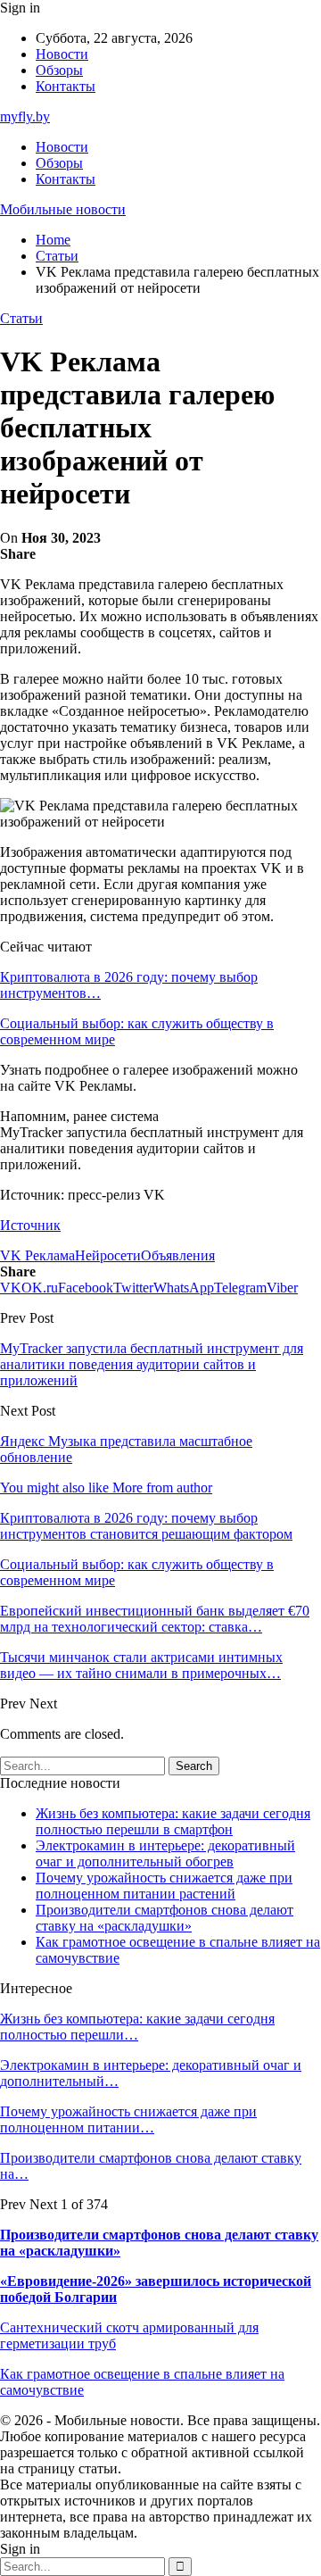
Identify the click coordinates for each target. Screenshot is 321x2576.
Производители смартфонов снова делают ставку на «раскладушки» (165, 1918)
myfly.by (25, 116)
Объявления (178, 1255)
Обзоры (59, 70)
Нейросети (108, 1255)
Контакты (66, 86)
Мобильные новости (63, 209)
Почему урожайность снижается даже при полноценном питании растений (164, 1886)
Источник (30, 1225)
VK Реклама (37, 1255)
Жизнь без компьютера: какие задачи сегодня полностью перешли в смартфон (173, 1821)
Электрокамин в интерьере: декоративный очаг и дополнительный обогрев (165, 1853)
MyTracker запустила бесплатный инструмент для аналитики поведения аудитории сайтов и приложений (152, 1364)
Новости (62, 54)
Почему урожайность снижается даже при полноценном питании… (128, 2119)
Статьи (21, 318)
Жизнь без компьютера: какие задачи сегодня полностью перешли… (137, 2027)
